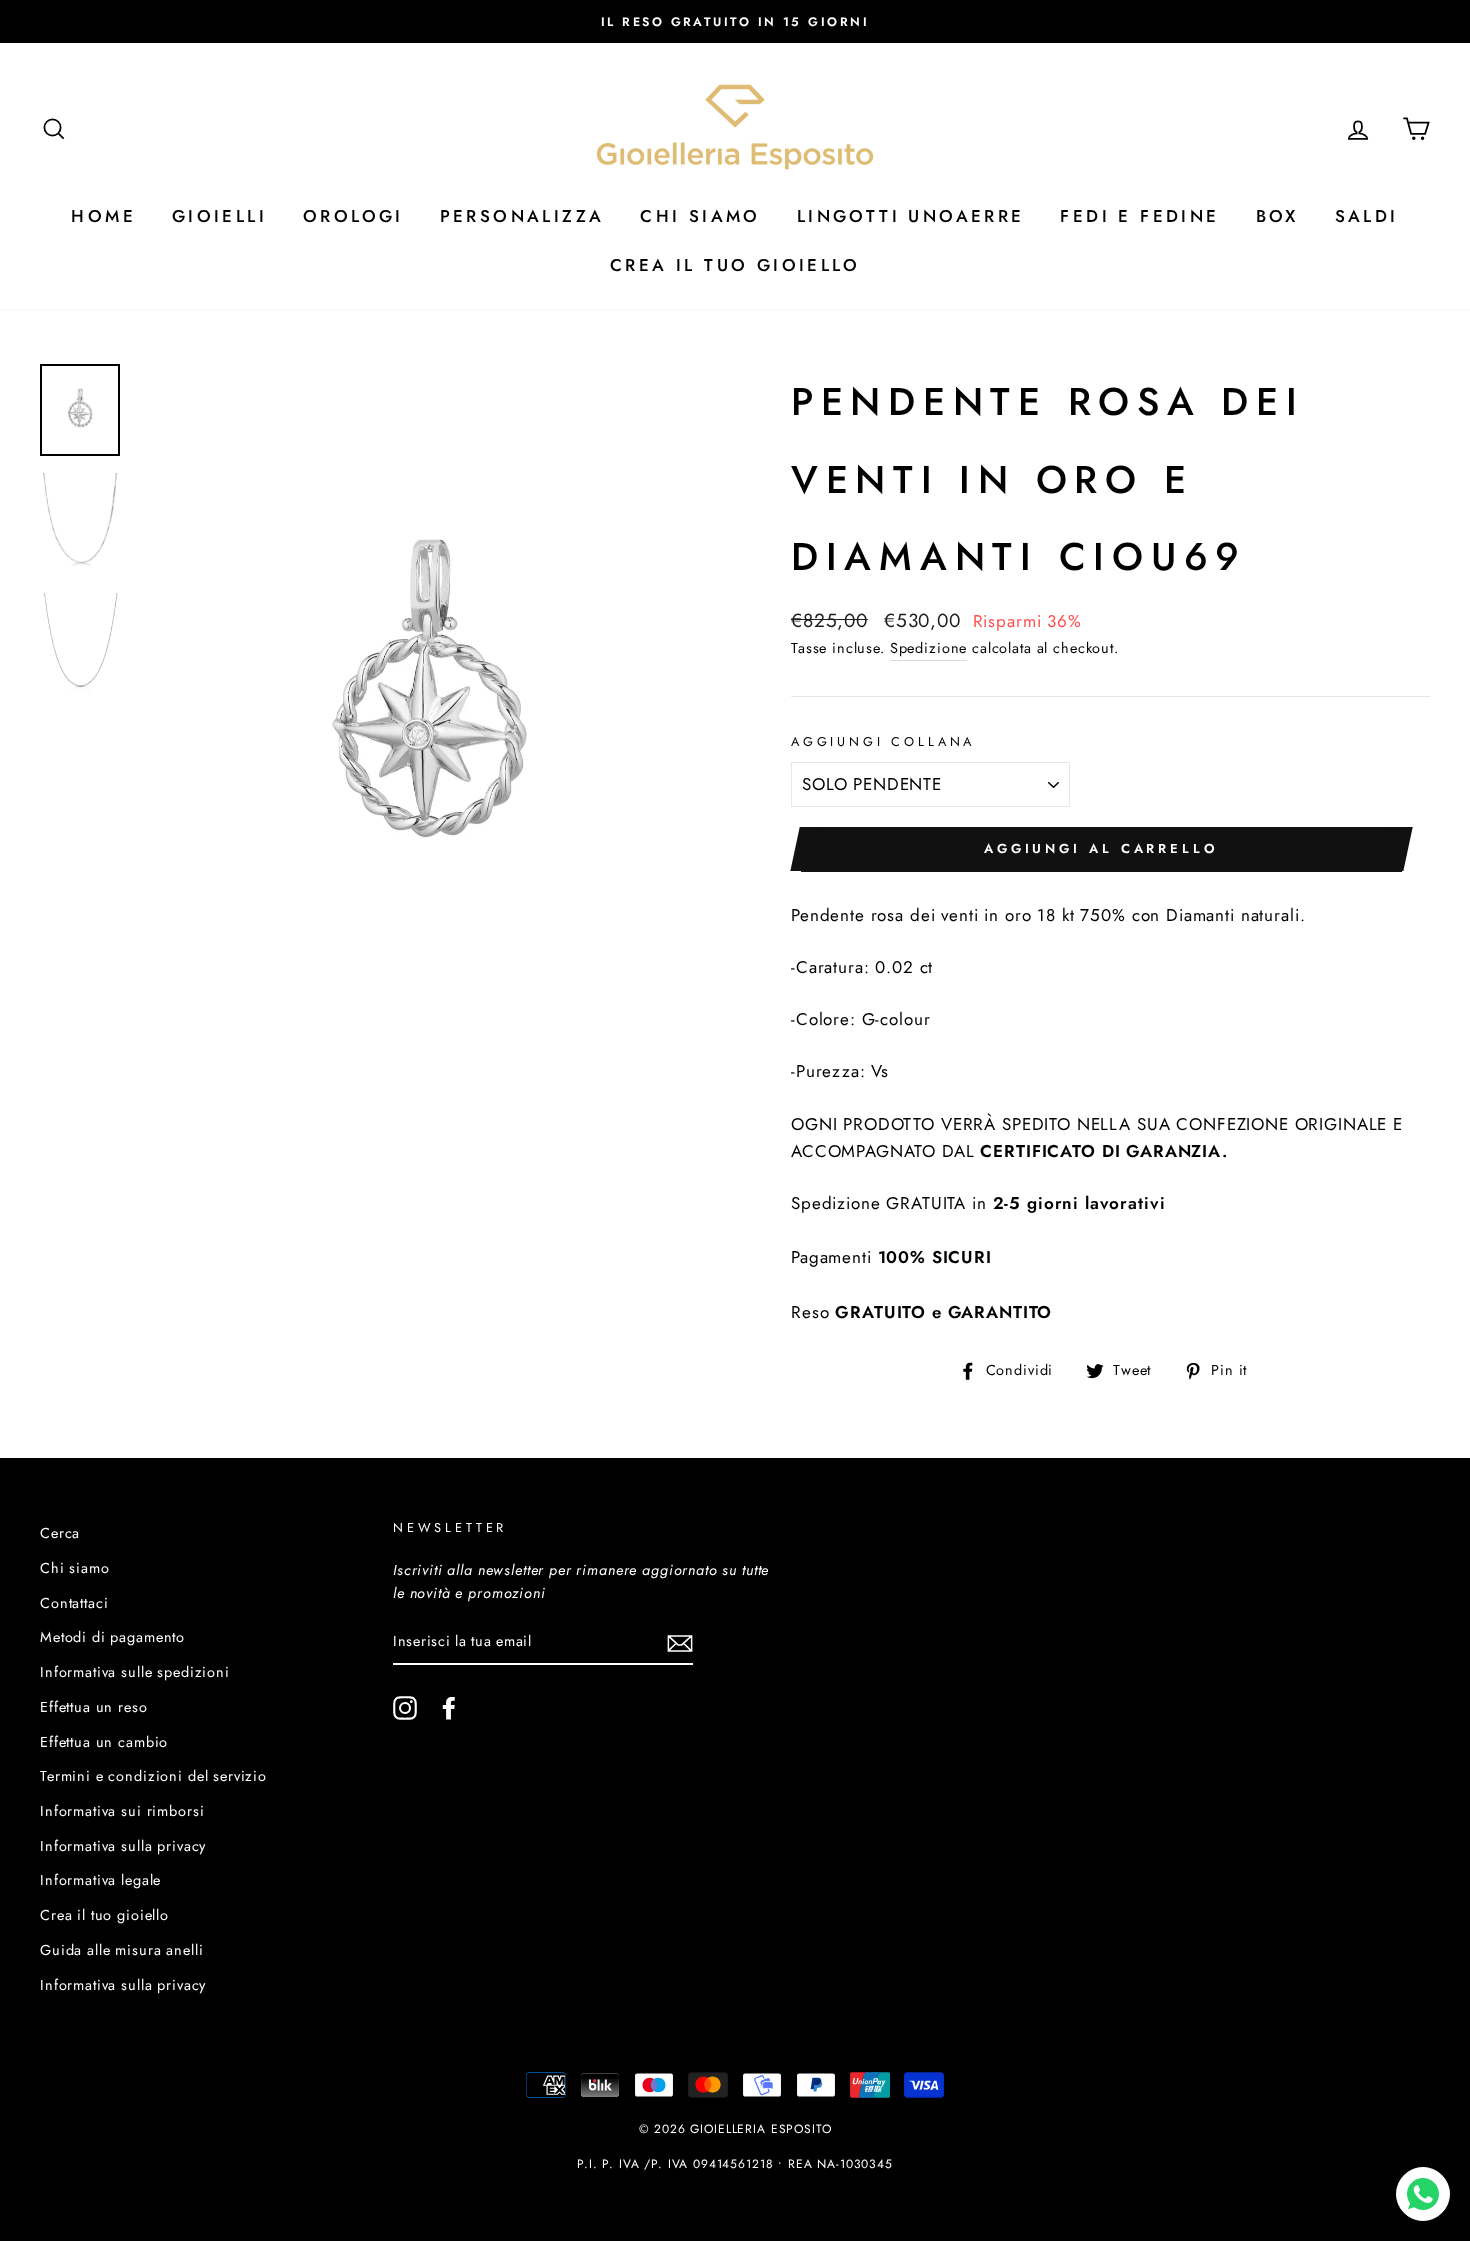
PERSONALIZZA (522, 216)
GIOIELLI (219, 216)
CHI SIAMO (700, 216)
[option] (735, 21)
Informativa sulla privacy (123, 1846)
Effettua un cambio (104, 1742)
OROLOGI (353, 216)
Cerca (60, 1533)
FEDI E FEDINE (1139, 216)
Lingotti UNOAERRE (911, 216)
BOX (1277, 216)
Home (103, 216)
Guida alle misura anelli (121, 1950)
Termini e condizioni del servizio (153, 1776)
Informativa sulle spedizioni (135, 1672)
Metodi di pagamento (112, 1637)
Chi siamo (75, 1568)
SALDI (1367, 216)
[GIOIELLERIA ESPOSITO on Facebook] (449, 1707)
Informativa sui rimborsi (122, 1811)
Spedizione (929, 648)
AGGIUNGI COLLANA (883, 741)
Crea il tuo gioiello (104, 1915)
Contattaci (74, 1603)
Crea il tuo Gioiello (735, 265)
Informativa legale (100, 1880)
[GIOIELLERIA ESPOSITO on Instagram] (405, 1707)
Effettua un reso (94, 1707)
